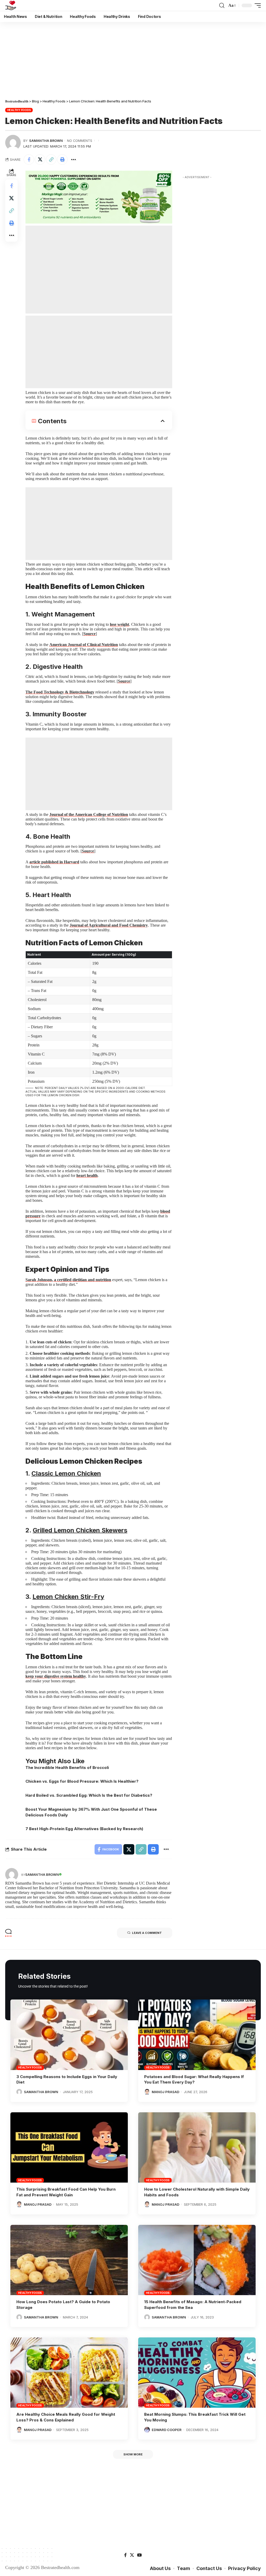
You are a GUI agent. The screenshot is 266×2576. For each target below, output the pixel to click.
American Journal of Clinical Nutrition (84, 645)
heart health (87, 1175)
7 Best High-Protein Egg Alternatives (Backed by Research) (84, 1829)
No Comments (80, 141)
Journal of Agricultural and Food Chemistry (109, 925)
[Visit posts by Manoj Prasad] (147, 2092)
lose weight (119, 624)
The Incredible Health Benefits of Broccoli (67, 1768)
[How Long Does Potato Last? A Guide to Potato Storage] (69, 2260)
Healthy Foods (19, 110)
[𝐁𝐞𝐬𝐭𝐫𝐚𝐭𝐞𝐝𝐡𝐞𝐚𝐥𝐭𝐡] (11, 5)
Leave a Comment (147, 1933)
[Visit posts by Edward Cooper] (147, 2430)
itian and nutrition (95, 1280)
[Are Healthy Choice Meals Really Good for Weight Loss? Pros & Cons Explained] (69, 2373)
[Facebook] (125, 2555)
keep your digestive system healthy (56, 1676)
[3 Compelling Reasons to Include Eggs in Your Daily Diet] (69, 2035)
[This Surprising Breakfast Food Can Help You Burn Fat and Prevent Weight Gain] (69, 2147)
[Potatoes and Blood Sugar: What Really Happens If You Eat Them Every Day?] (197, 2035)
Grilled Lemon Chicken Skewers (80, 1530)
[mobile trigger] (256, 5)
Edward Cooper (167, 2430)
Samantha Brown (46, 141)
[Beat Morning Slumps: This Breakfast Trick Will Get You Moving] (197, 2373)
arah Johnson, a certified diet (53, 1280)
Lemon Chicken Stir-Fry (68, 1597)
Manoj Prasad (165, 2092)
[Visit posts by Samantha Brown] (13, 143)
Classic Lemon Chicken (66, 1473)
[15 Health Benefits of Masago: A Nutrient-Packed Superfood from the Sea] (197, 2260)
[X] (132, 2555)
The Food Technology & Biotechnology (60, 692)
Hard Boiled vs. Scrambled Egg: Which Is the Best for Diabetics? (89, 1795)
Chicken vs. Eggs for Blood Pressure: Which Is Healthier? (82, 1781)
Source (89, 634)
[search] (222, 5)
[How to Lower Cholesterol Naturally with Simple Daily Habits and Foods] (197, 2147)
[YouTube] (139, 2555)
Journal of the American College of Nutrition (89, 814)
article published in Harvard (54, 862)
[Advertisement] (133, 60)
